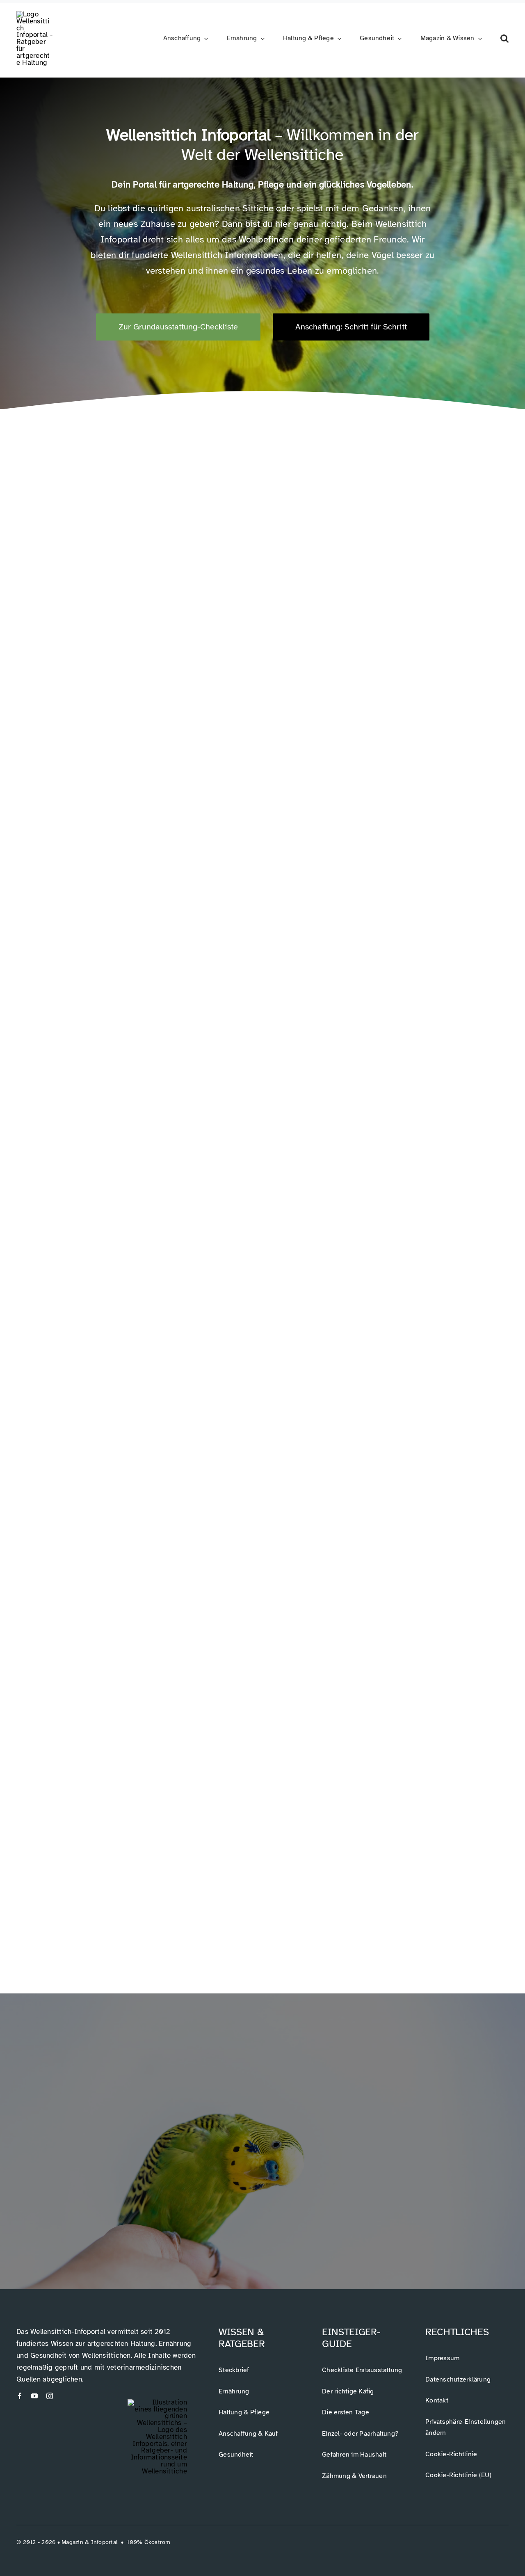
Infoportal (104, 2542)
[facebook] (20, 2396)
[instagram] (50, 2396)
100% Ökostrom (148, 2542)
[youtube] (34, 2396)
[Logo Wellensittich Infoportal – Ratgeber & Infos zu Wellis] (35, 14)
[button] (504, 39)
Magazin (72, 2542)
